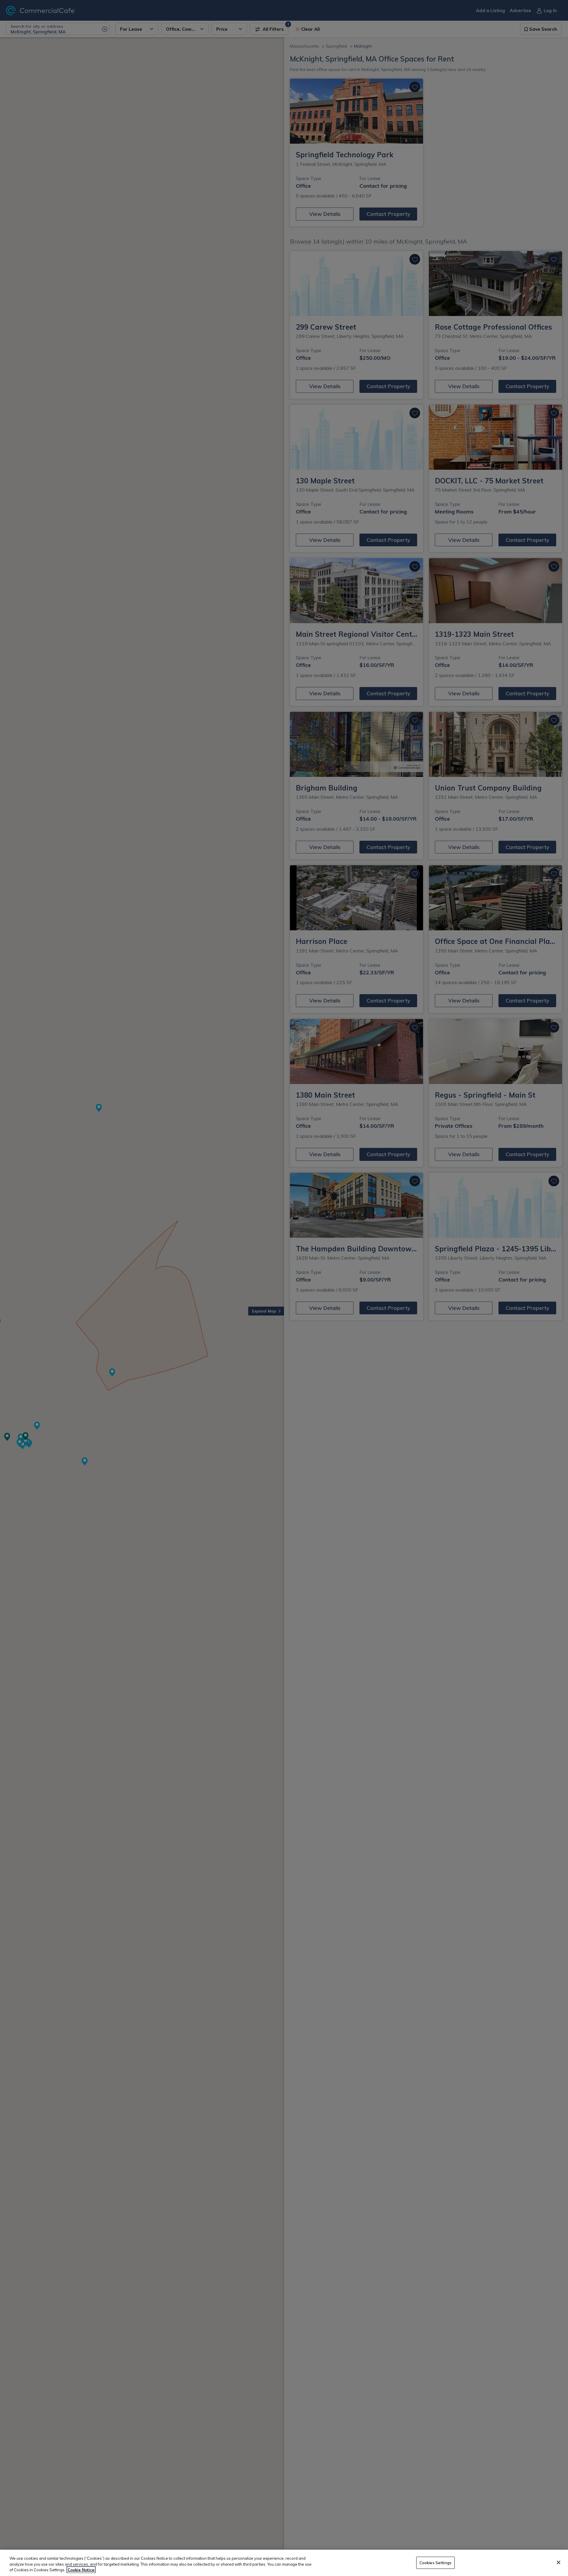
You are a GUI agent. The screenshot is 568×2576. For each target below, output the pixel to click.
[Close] (559, 2562)
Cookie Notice (81, 2570)
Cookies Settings (435, 2562)
